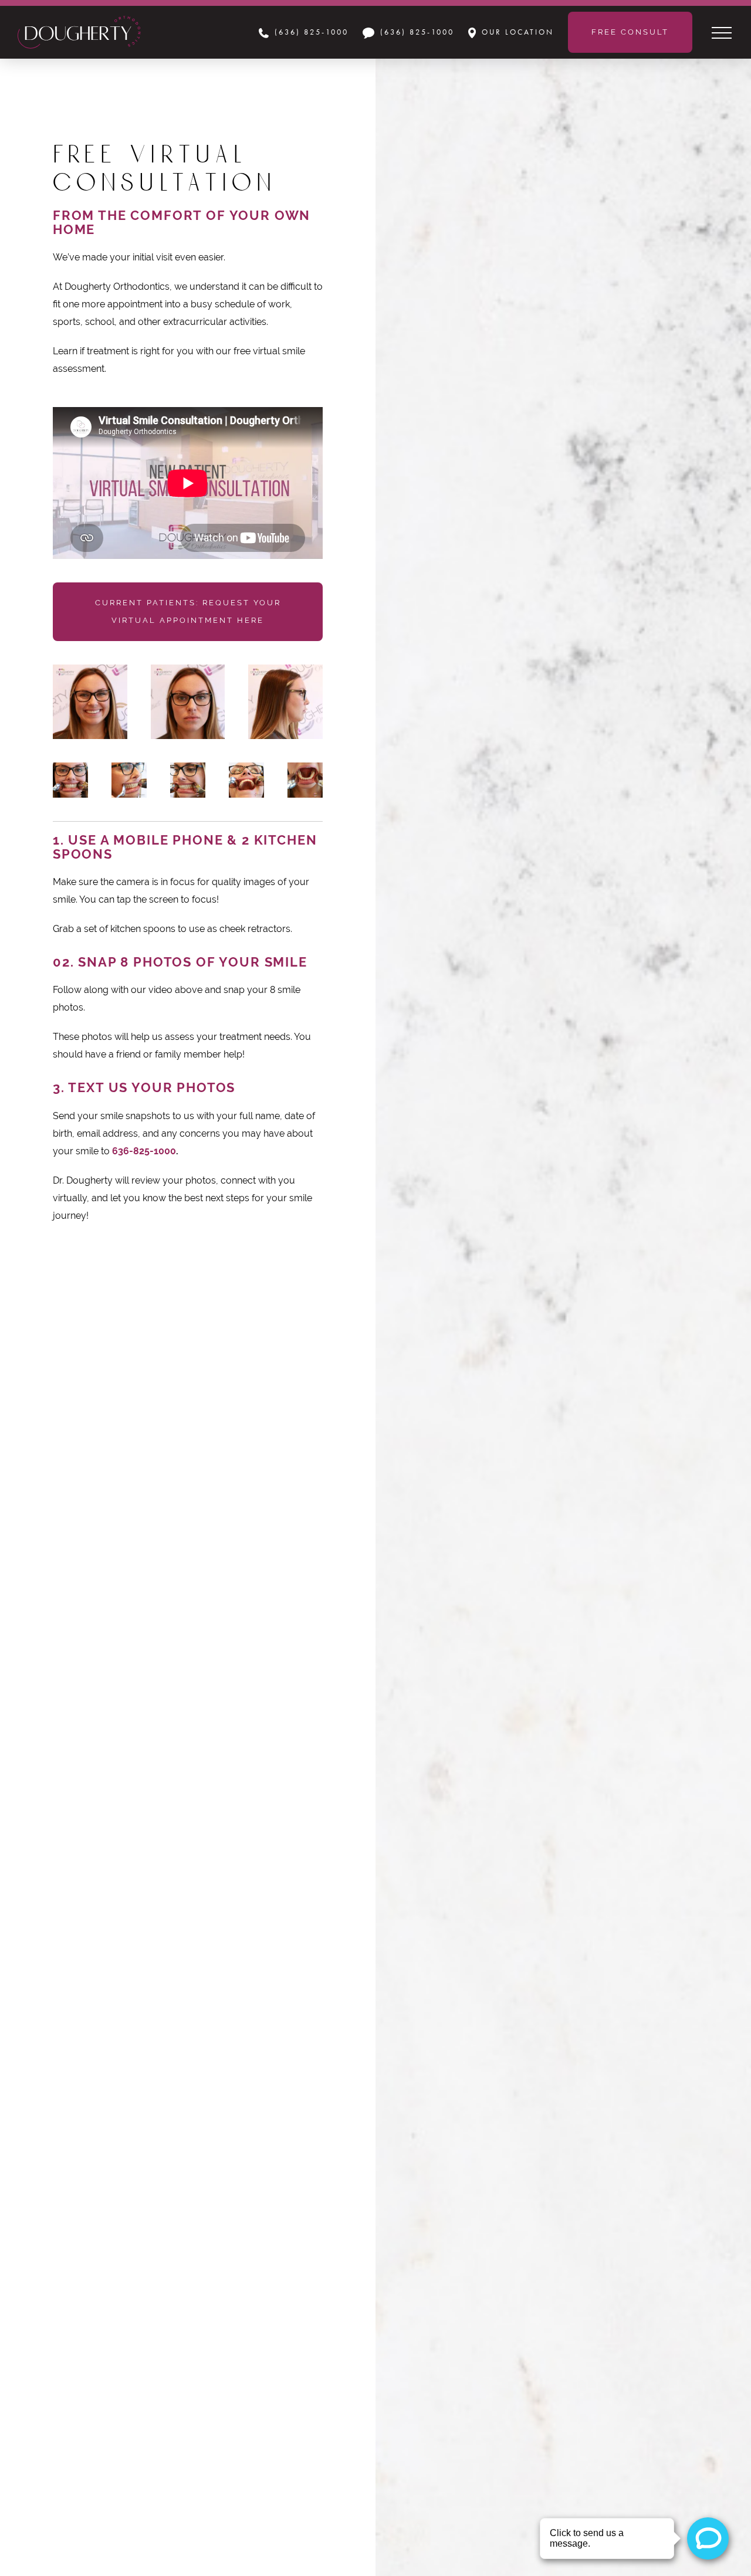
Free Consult (630, 32)
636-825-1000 (144, 1151)
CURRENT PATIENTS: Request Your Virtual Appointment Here (188, 611)
